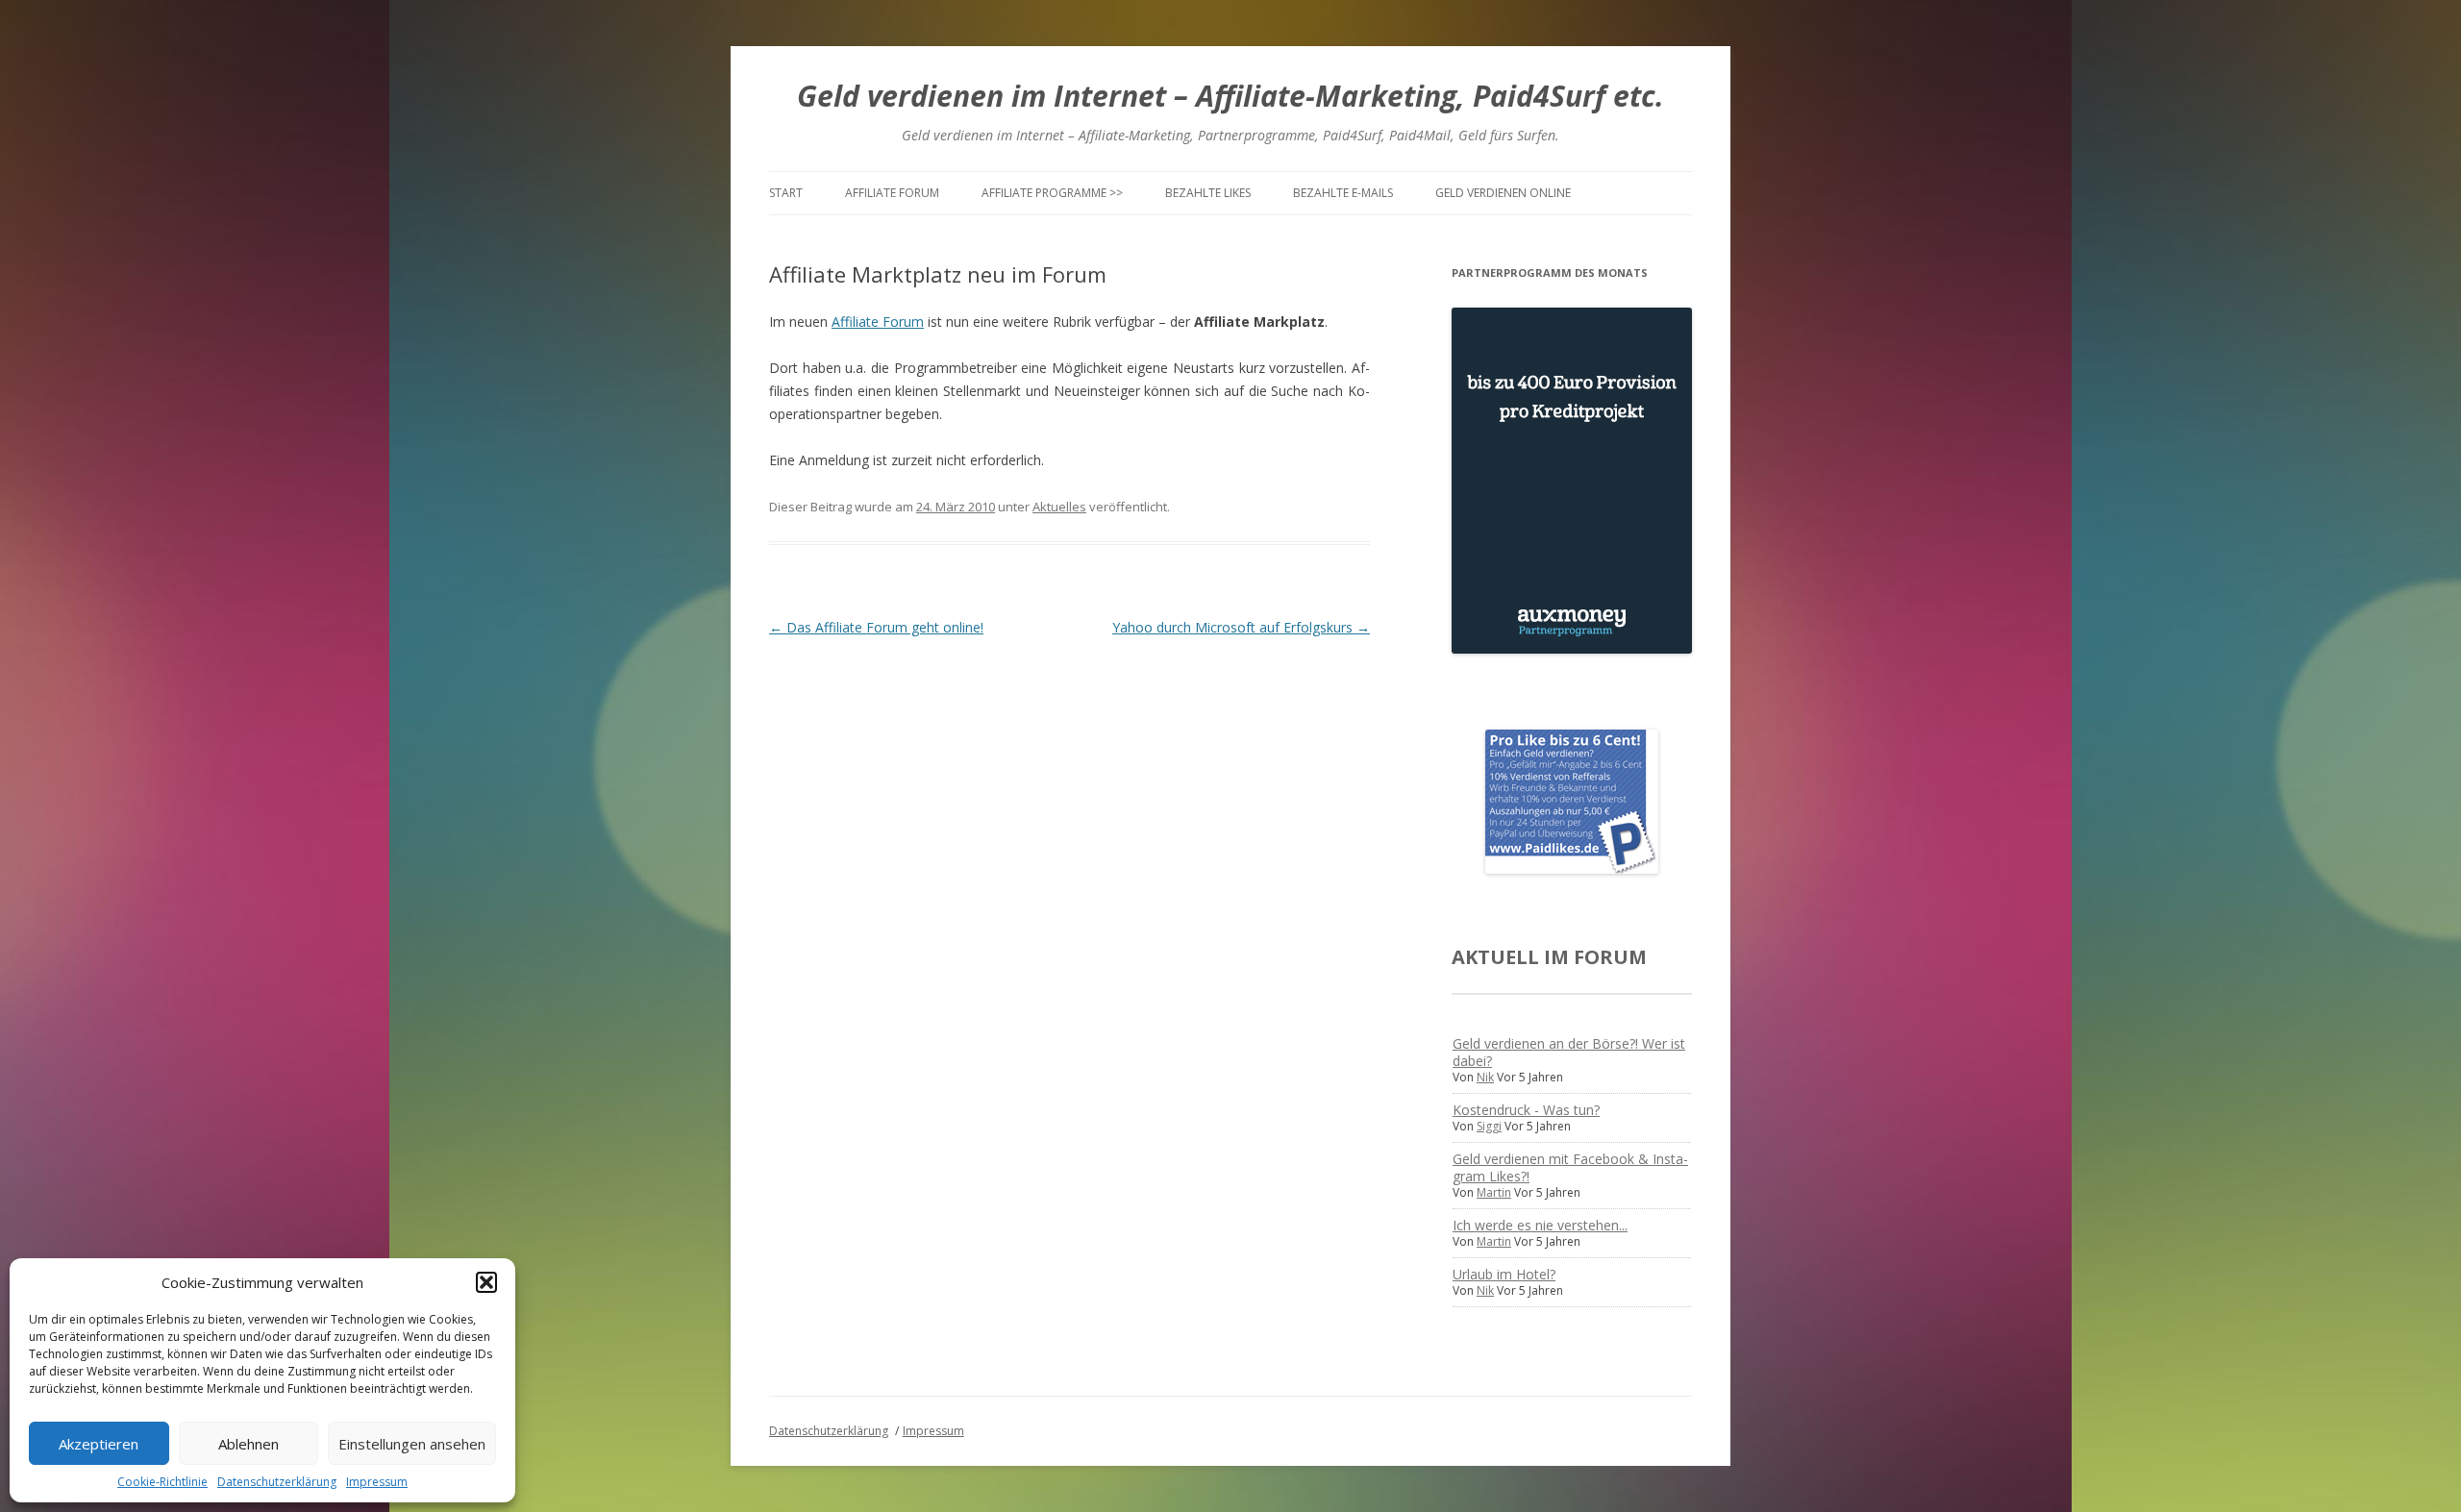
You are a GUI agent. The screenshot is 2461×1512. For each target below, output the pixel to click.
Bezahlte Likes (1208, 193)
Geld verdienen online (1503, 193)
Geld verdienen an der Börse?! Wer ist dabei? (1569, 1052)
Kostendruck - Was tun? (1526, 1110)
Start (786, 193)
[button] (486, 1282)
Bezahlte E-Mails (1343, 193)
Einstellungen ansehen (412, 1444)
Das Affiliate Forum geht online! (876, 627)
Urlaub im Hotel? (1504, 1274)
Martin (1494, 1192)
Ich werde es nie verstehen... (1540, 1225)
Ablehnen (249, 1444)
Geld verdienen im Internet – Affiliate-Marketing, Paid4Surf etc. (1230, 96)
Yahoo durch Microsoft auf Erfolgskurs (1241, 627)
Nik (1485, 1077)
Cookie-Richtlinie (162, 1482)
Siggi (1489, 1126)
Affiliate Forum (892, 193)
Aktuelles (1059, 507)
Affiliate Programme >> (1052, 193)
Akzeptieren (99, 1444)
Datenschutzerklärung (277, 1482)
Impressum (377, 1482)
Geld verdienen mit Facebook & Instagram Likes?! (1570, 1167)
